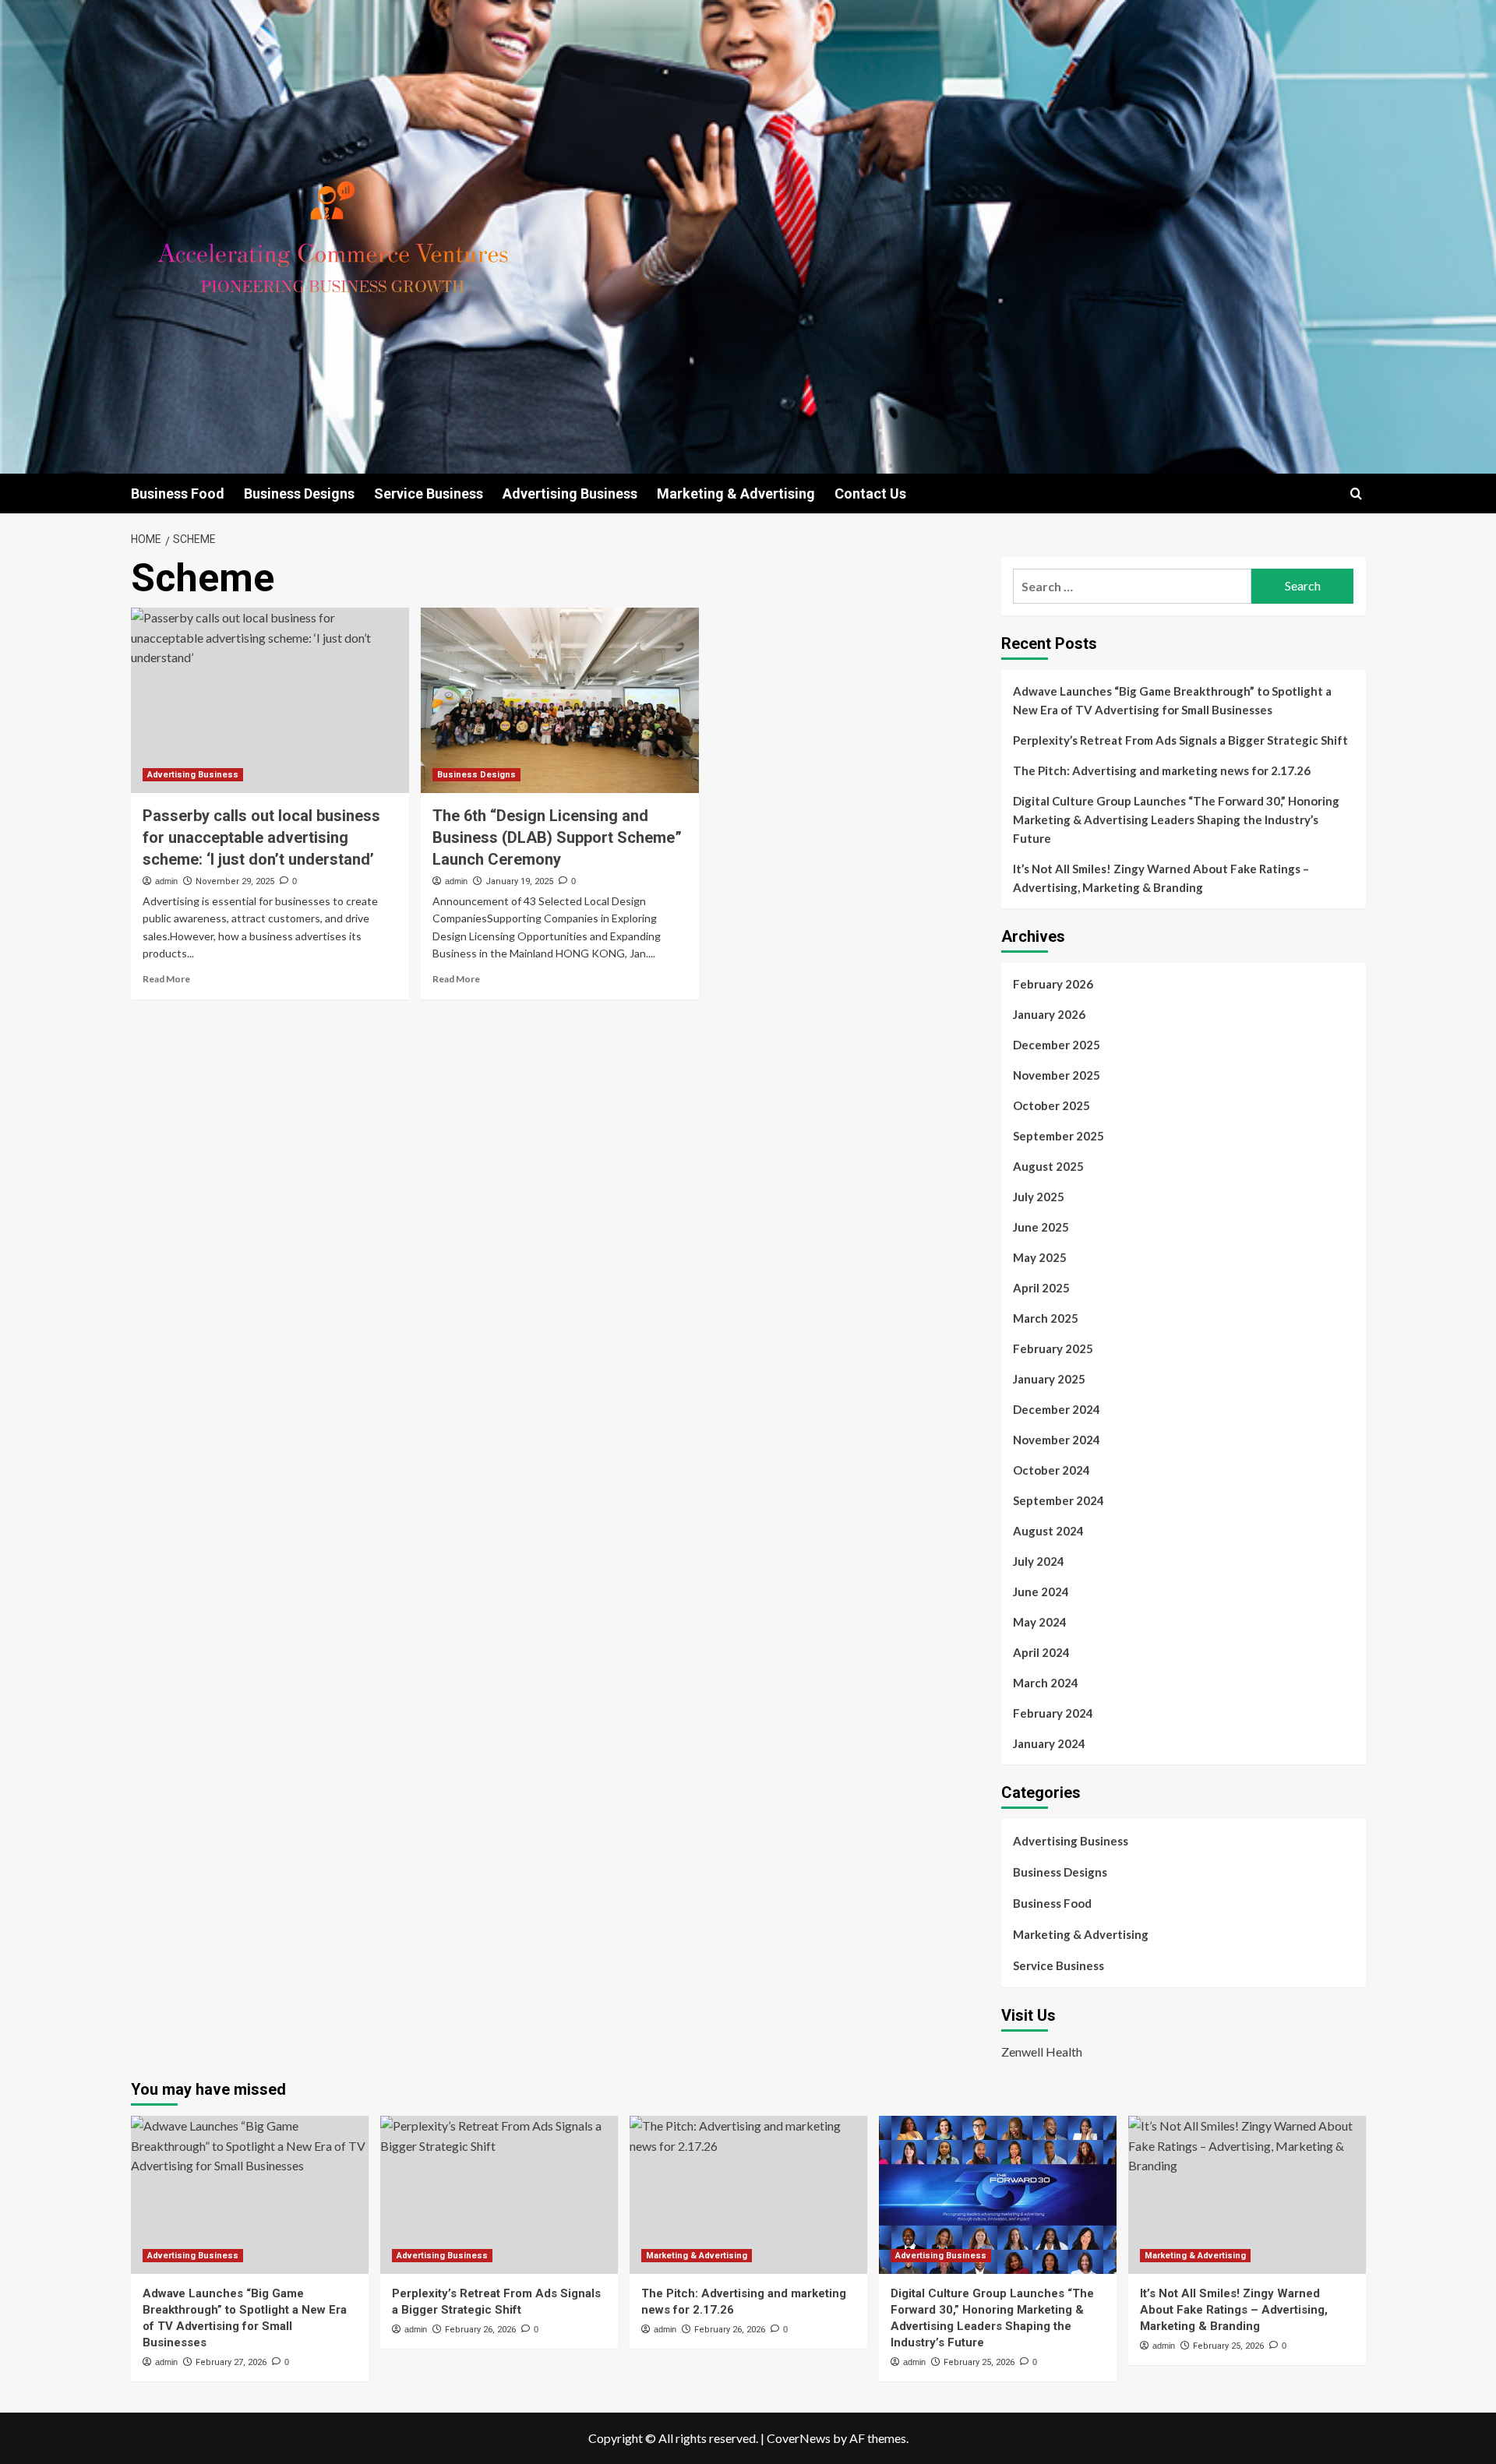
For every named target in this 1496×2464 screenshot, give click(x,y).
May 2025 (1040, 1257)
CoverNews (799, 2438)
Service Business (429, 494)
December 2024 (1057, 1409)
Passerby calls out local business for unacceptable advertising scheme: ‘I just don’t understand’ (261, 837)
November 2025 (1057, 1075)
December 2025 (1057, 1045)
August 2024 (1048, 1531)
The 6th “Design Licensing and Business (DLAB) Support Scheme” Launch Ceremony (557, 837)
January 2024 (1049, 1743)
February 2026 (1053, 984)
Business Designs (299, 494)
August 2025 (1048, 1166)
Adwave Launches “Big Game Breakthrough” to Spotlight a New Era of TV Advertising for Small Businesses (1172, 700)
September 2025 (1058, 1136)
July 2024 (1039, 1561)
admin (166, 881)
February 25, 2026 (979, 2362)
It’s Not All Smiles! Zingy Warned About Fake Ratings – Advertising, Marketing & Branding (1161, 878)
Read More (166, 979)
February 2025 (1053, 1348)
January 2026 (1049, 1014)
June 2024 (1041, 1592)
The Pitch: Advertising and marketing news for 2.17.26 (1162, 770)
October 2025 (1051, 1105)
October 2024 (1051, 1470)
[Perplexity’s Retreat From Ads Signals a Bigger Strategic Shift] (499, 2195)
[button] (1356, 494)
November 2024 (1057, 1440)
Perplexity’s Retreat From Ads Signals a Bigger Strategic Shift (1180, 740)
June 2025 (1041, 1227)
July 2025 (1039, 1197)
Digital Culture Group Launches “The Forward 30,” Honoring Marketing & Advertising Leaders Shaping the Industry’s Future (1176, 820)
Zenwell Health (1042, 2052)
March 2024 (1046, 1683)
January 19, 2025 (519, 881)
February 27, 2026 (231, 2362)
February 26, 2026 (480, 2330)
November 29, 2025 (235, 881)
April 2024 (1041, 1652)
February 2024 (1053, 1713)
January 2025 (1049, 1379)
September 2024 (1058, 1500)
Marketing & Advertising (736, 494)
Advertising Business (570, 494)
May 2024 (1040, 1622)
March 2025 (1046, 1318)
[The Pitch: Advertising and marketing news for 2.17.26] (748, 2195)
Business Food (178, 494)
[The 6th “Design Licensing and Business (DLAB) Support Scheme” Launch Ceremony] (560, 700)
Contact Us (870, 494)
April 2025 (1041, 1288)
